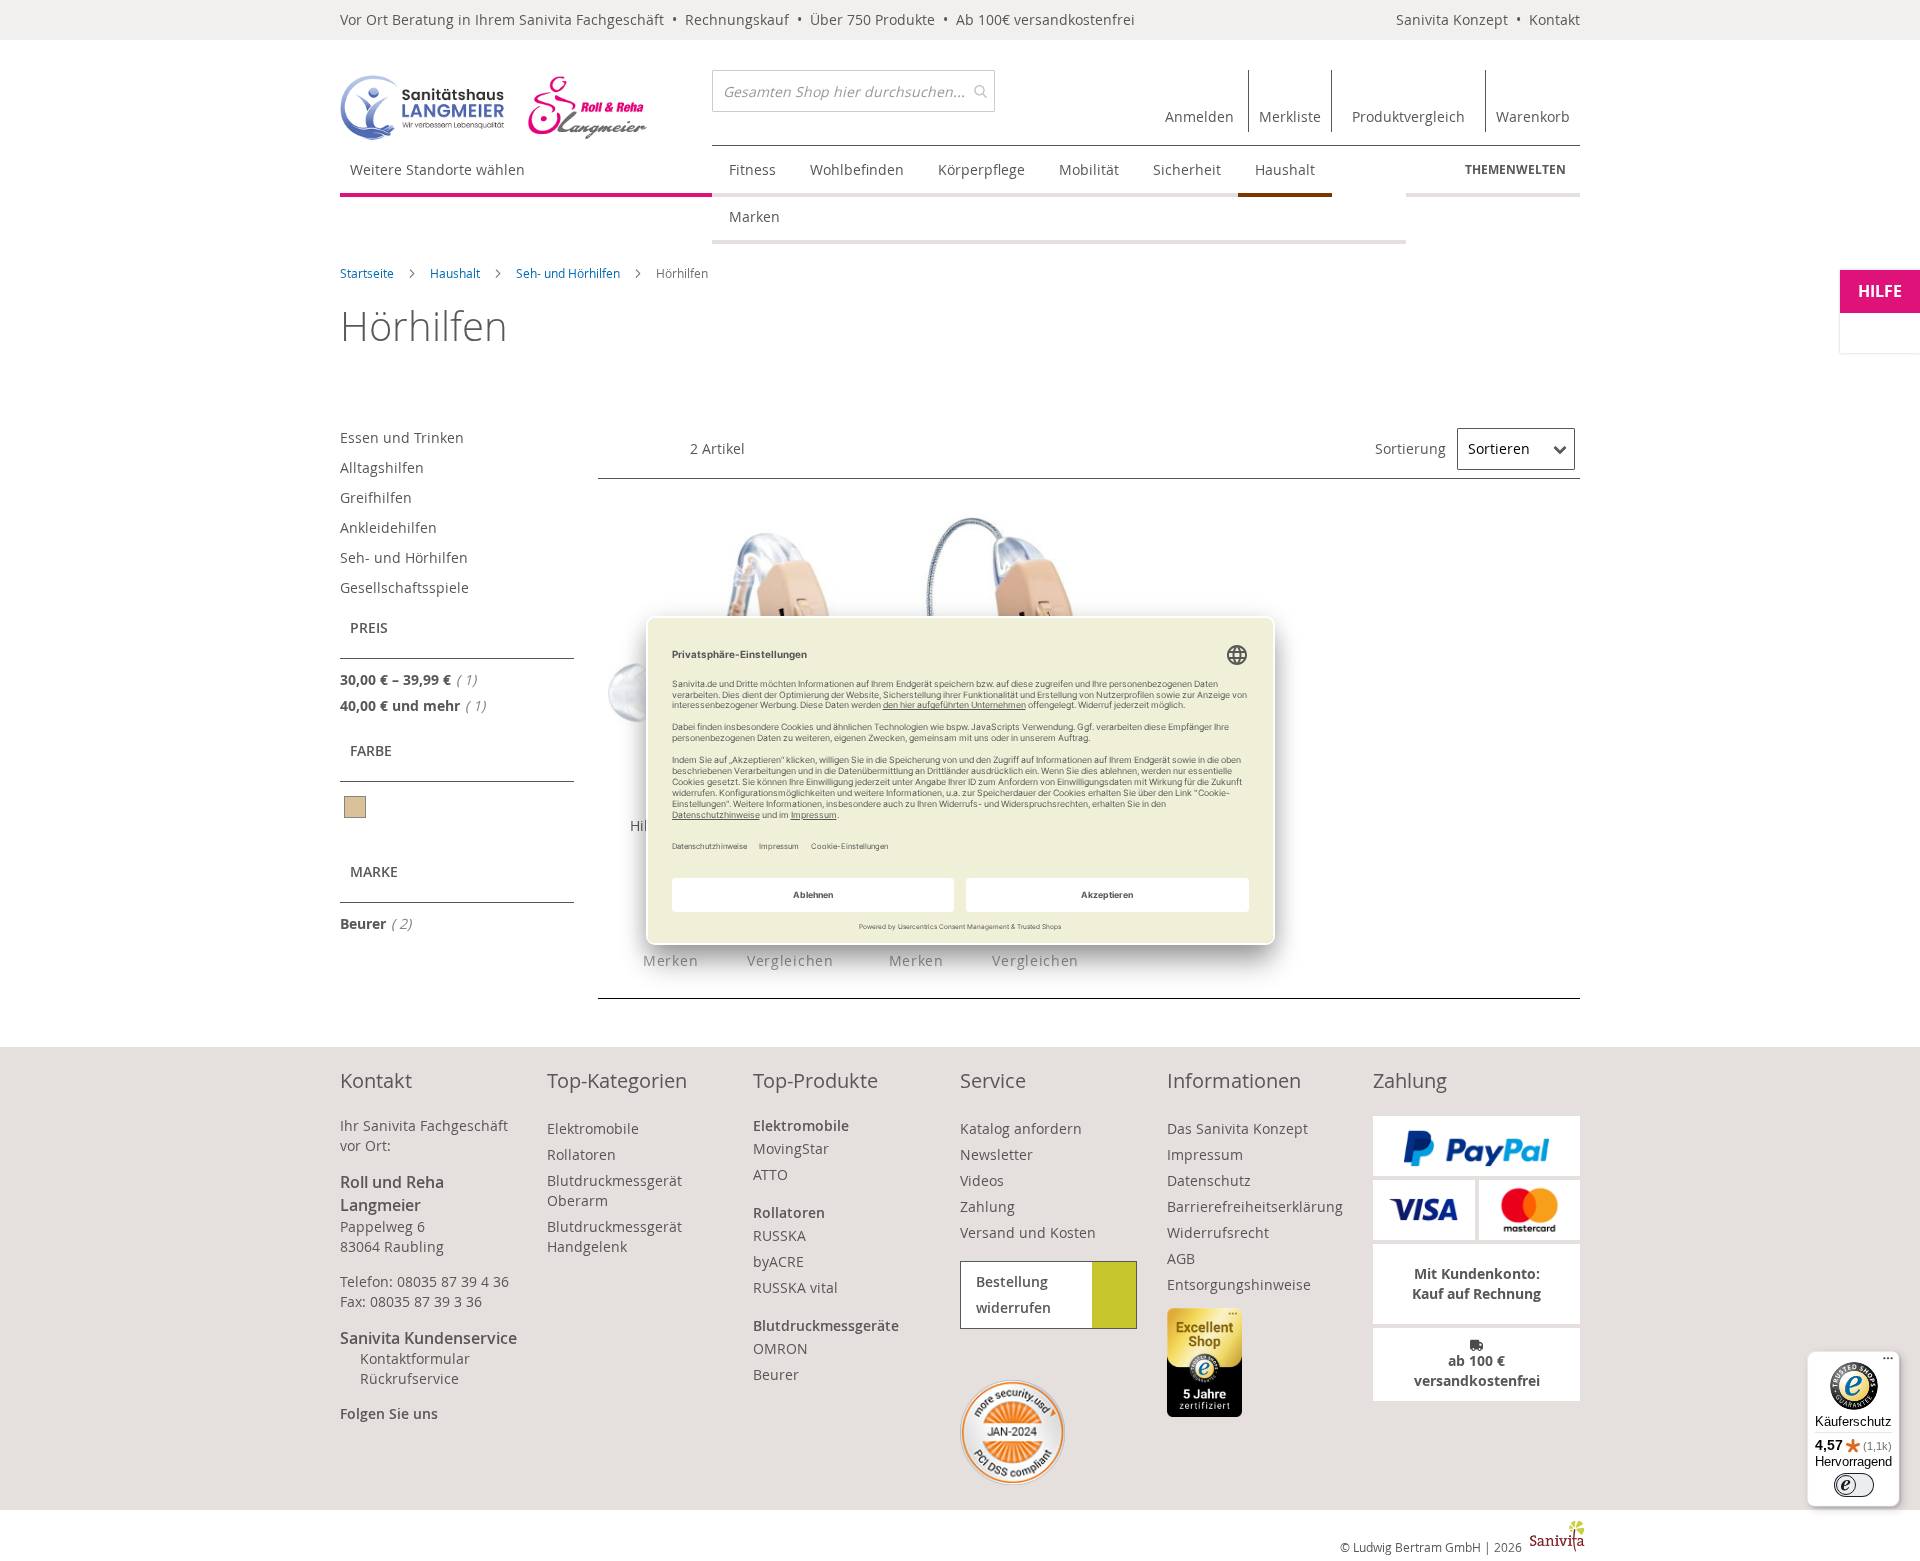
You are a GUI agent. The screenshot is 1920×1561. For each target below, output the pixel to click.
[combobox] (853, 91)
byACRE (778, 1261)
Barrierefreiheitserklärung (1255, 1206)
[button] (653, 961)
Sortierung (1410, 448)
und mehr (418, 705)
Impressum (1205, 1154)
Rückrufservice (409, 1378)
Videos (982, 1180)
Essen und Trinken (402, 437)
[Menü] (1888, 1363)
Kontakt (1554, 19)
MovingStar (791, 1148)
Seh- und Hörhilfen (569, 273)
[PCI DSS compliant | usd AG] (1012, 1432)
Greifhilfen (376, 497)
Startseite (368, 273)
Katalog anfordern (1021, 1128)
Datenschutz (1209, 1180)
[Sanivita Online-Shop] (526, 107)
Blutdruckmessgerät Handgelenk (614, 1236)
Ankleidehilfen (388, 527)
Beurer (381, 923)
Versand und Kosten (1028, 1232)
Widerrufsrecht (1218, 1232)
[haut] (356, 807)
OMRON (780, 1348)
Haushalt (456, 273)
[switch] (1854, 1485)
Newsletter (996, 1154)
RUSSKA (779, 1235)
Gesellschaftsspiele (404, 587)
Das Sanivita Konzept (1237, 1128)
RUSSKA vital (795, 1287)
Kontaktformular (415, 1358)
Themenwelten (1515, 169)
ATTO (770, 1174)
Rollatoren (581, 1154)
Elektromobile (593, 1128)
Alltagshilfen (382, 467)
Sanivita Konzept (1452, 19)
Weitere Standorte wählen (437, 169)
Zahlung (987, 1206)
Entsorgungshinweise (1239, 1284)
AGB (1181, 1258)
